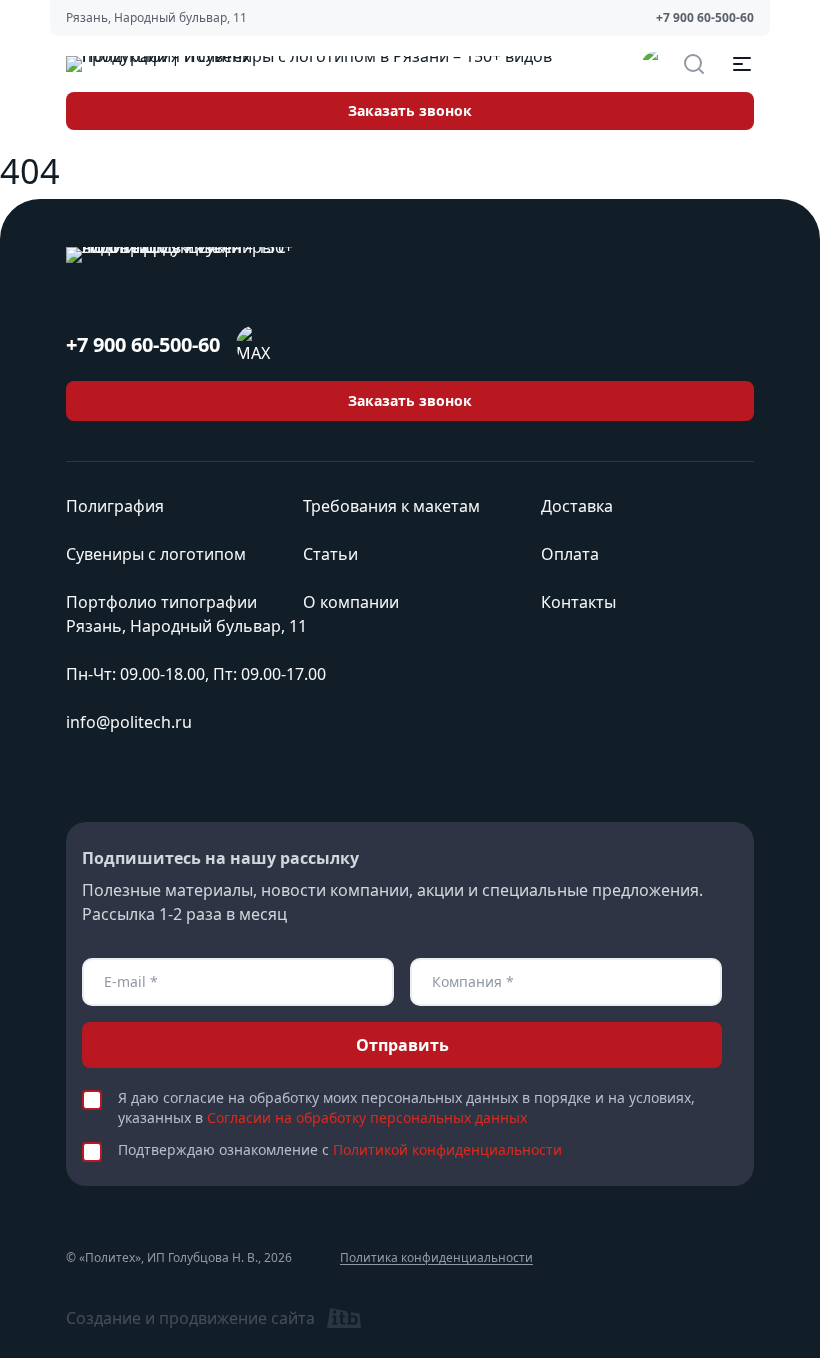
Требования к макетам (391, 506)
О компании (351, 602)
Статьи (330, 554)
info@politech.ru (129, 722)
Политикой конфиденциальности (447, 1149)
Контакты (578, 602)
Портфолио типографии (161, 602)
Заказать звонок (410, 110)
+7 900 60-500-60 (705, 18)
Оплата (570, 554)
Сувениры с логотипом (156, 554)
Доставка (577, 506)
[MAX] (654, 64)
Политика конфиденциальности (436, 1258)
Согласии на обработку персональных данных (367, 1117)
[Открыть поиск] (694, 64)
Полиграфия (115, 506)
